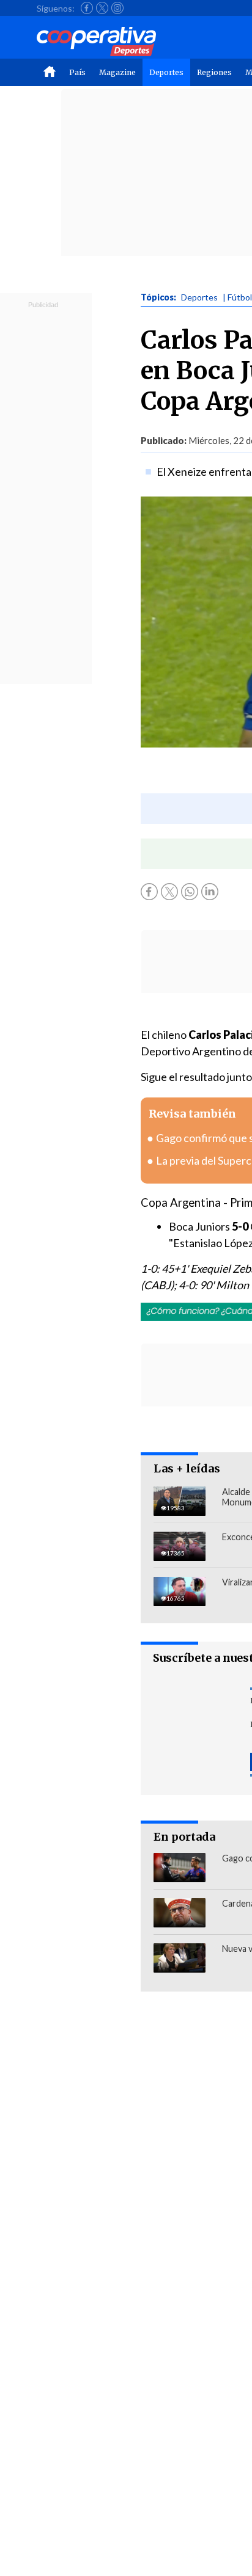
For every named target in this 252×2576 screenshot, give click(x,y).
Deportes (166, 72)
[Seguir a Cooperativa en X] (102, 8)
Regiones (214, 72)
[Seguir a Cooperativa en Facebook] (87, 8)
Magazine (117, 72)
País (77, 72)
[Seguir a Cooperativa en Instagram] (117, 8)
